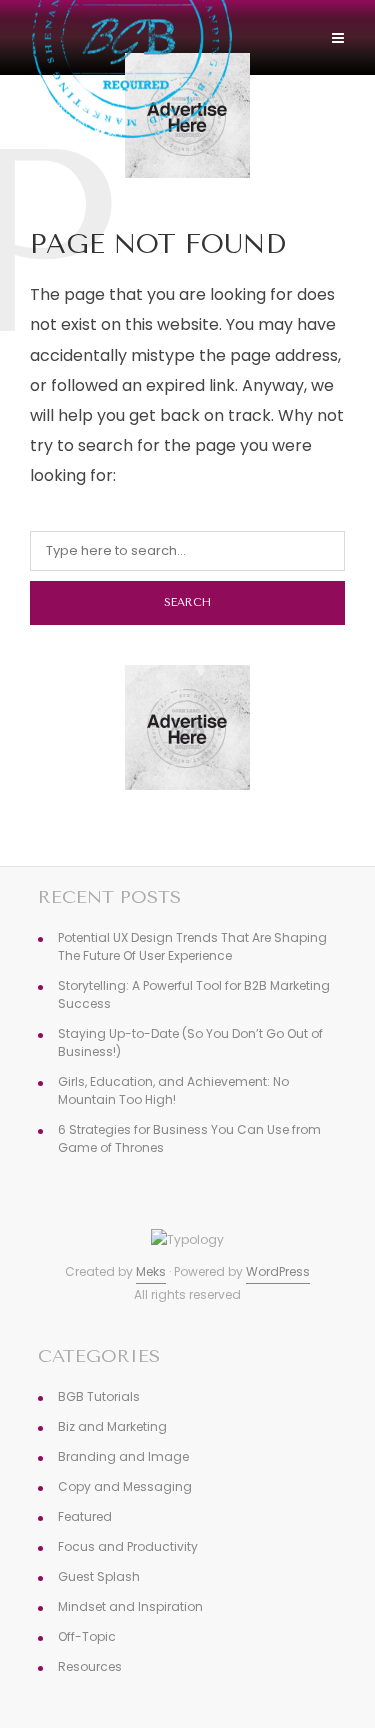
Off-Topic (87, 1636)
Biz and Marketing (112, 1426)
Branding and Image (123, 1456)
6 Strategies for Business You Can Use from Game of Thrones (189, 1138)
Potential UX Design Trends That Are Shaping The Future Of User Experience (192, 946)
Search (187, 602)
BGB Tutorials (99, 1396)
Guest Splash (99, 1576)
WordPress (278, 1271)
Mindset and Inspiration (130, 1606)
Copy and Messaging (125, 1486)
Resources (90, 1666)
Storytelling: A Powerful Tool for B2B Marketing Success (194, 994)
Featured (85, 1516)
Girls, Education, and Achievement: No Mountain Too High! (173, 1090)
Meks (151, 1271)
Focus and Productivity (128, 1546)
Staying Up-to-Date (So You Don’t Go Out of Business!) (190, 1042)
